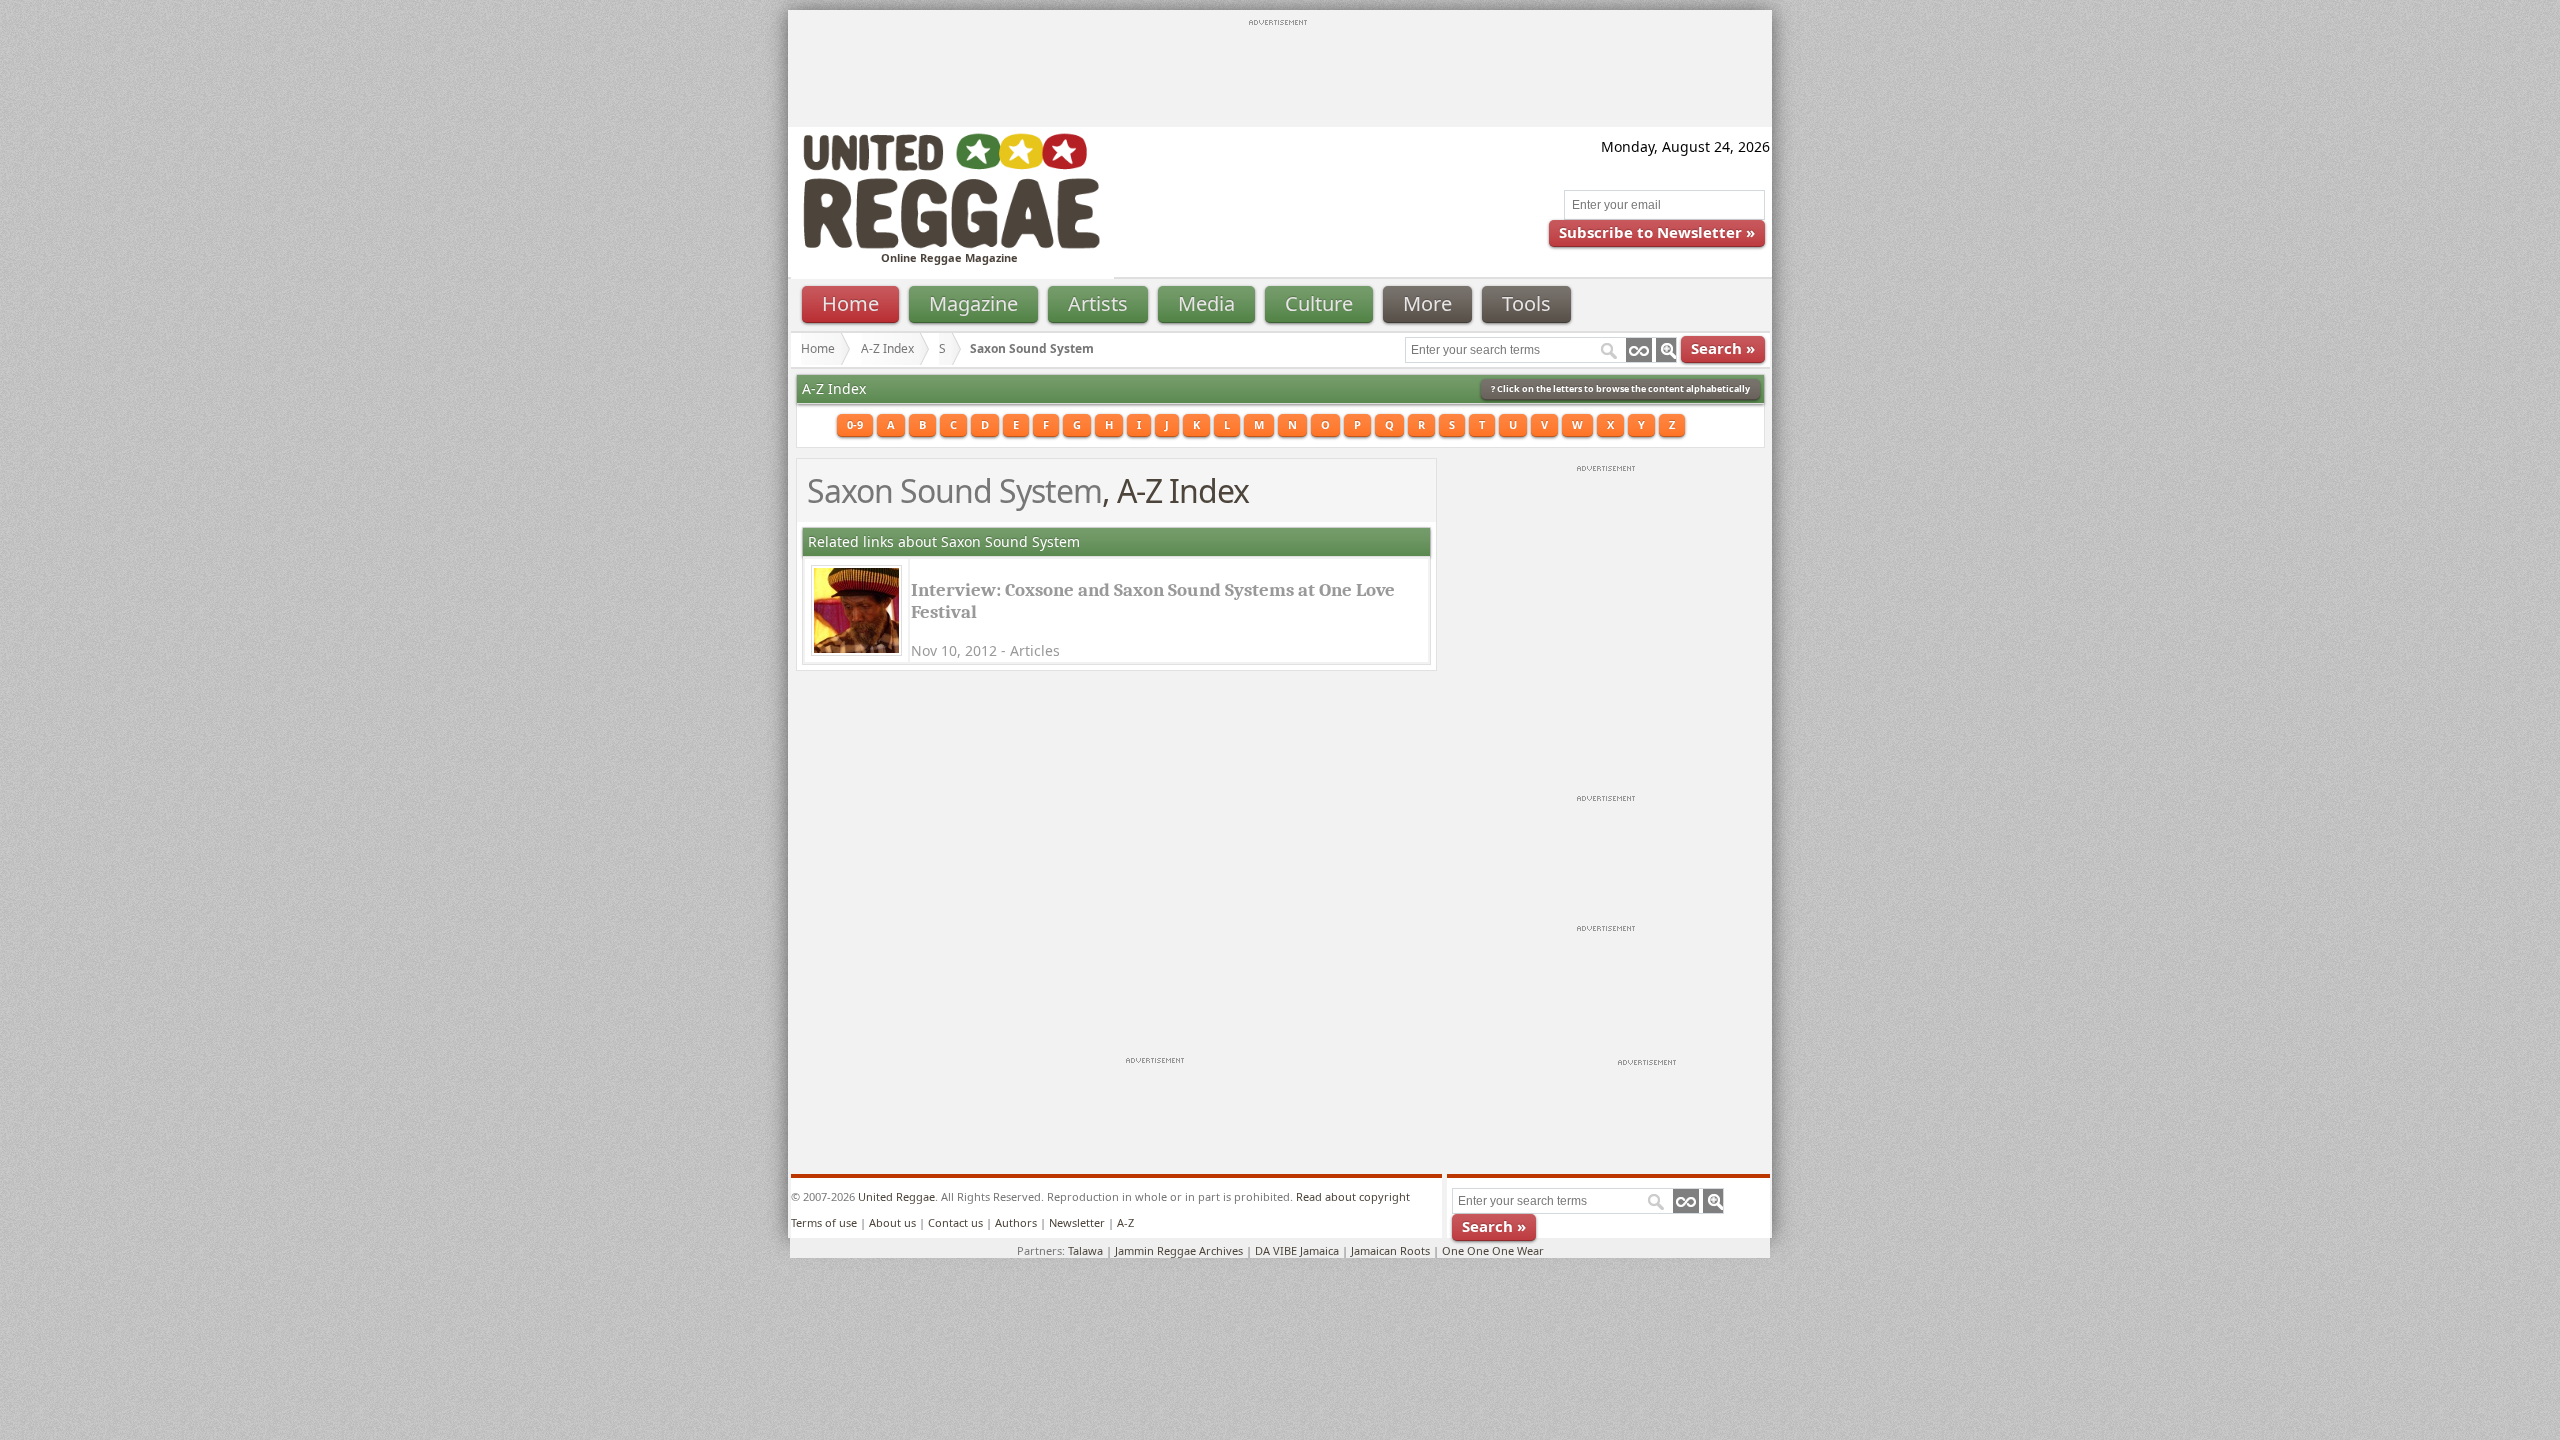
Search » (1723, 348)
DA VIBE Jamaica (1297, 1250)
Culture (1319, 303)
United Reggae (896, 1196)
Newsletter (1077, 1222)
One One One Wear (1493, 1250)
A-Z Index (887, 348)
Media (1206, 303)
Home (850, 303)
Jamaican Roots (1390, 1250)
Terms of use (824, 1222)
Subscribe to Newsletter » (1657, 232)
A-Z (1125, 1222)
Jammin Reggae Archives (1179, 1250)
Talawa (1085, 1250)
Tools (1526, 303)
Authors (1016, 1222)
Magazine (973, 303)
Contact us (955, 1222)
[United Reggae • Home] (951, 244)
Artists (1098, 303)
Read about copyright (1353, 1196)
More (1427, 303)
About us (892, 1222)
